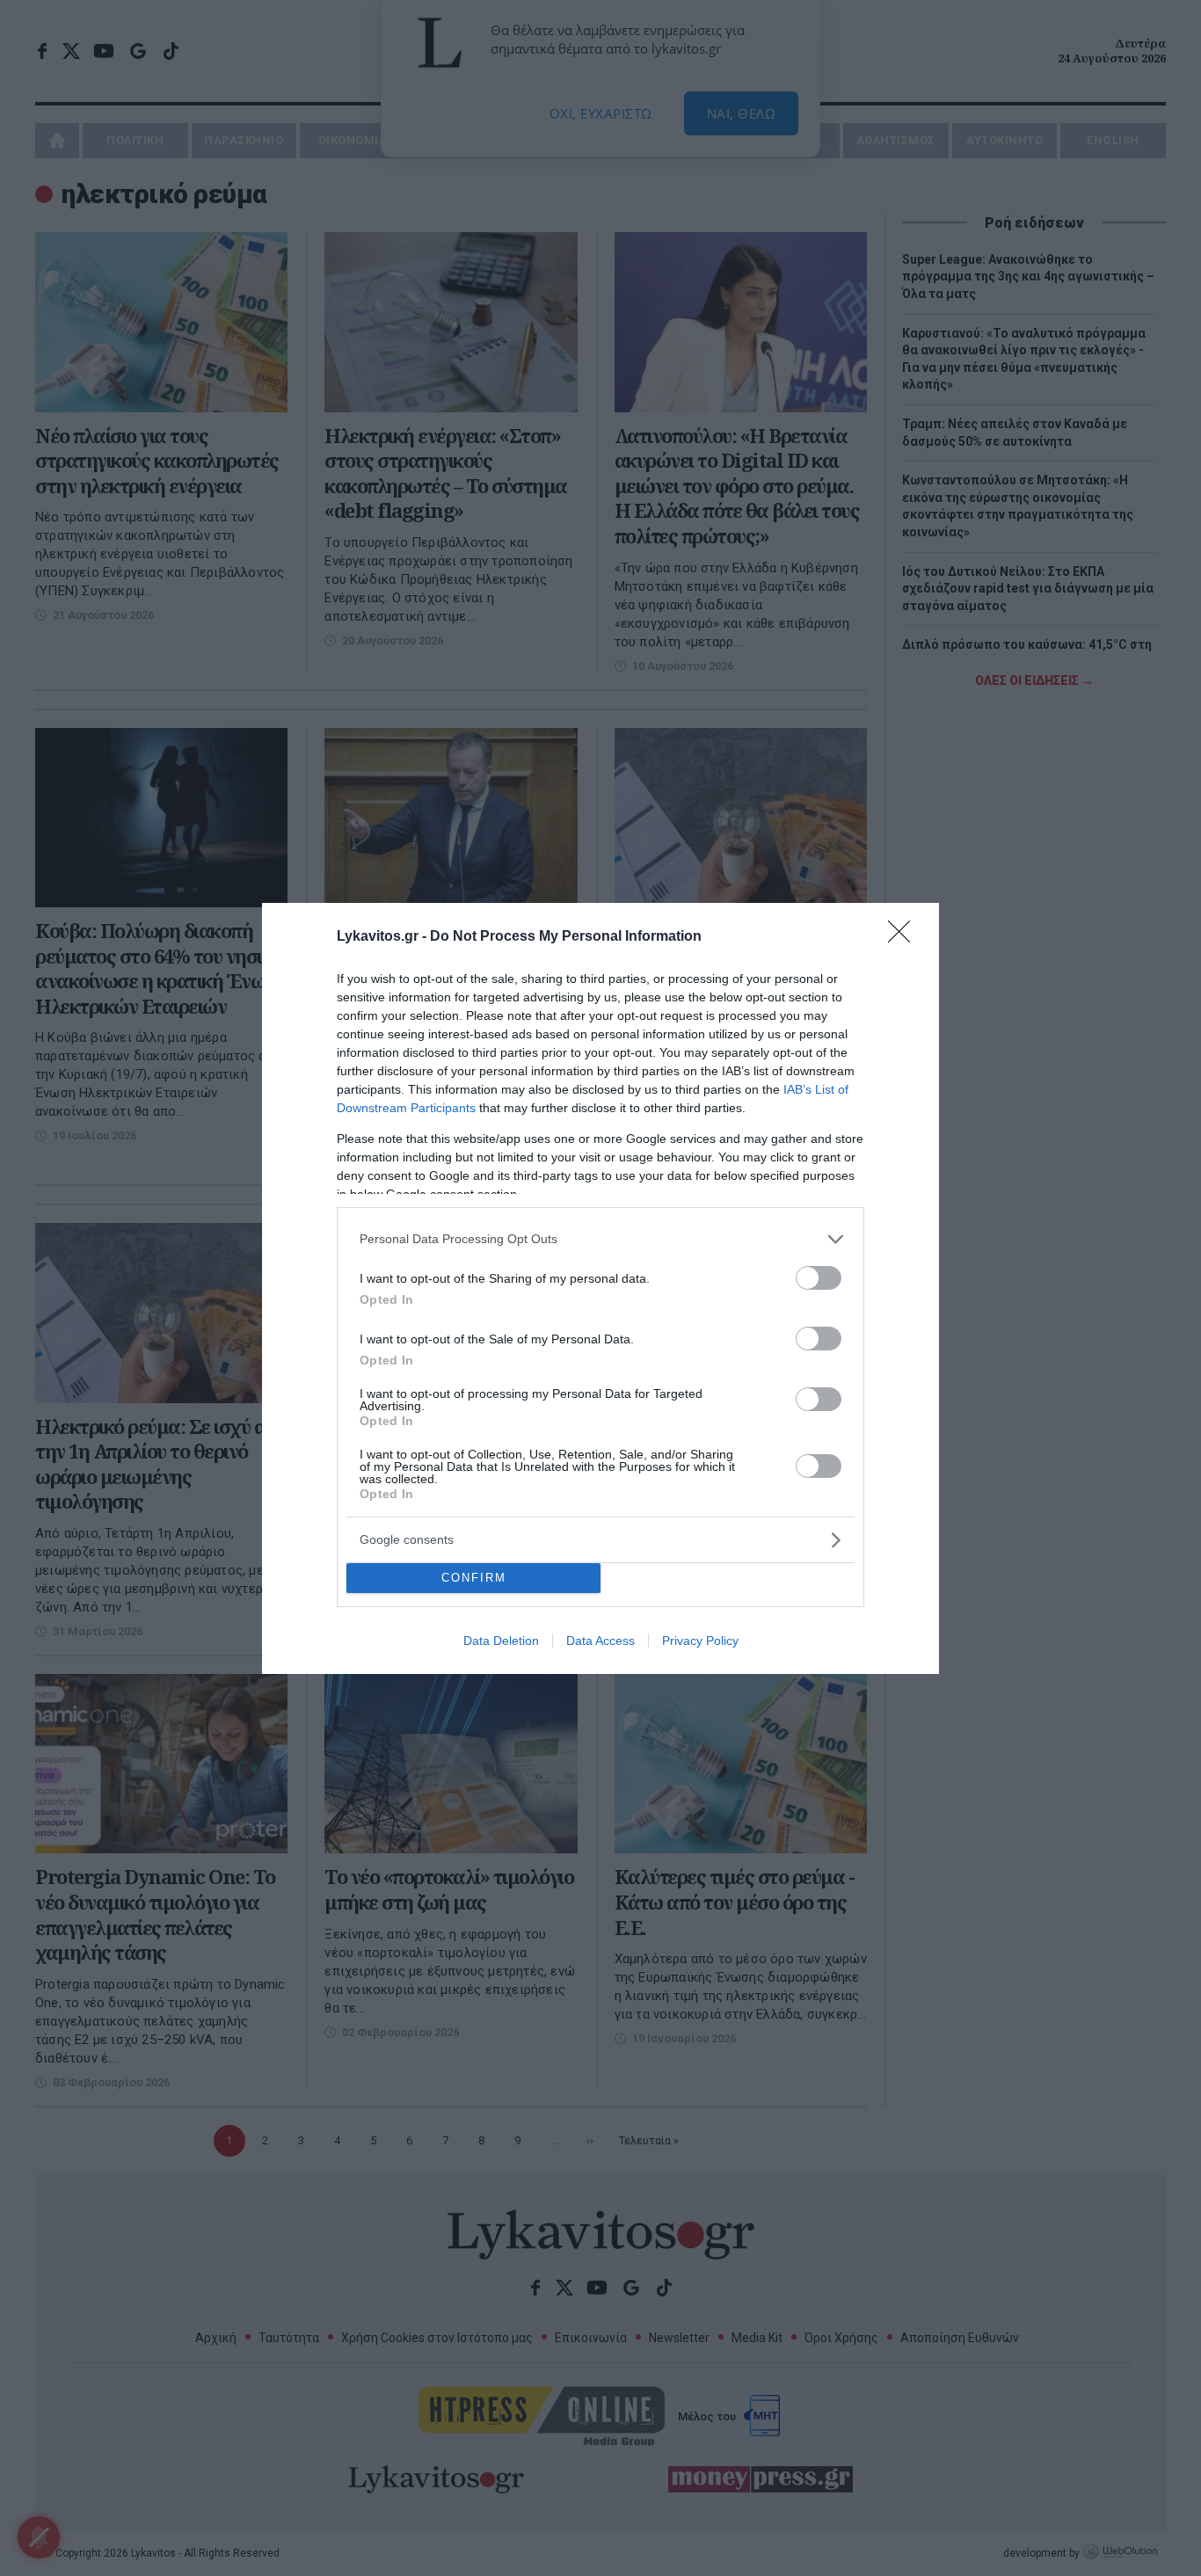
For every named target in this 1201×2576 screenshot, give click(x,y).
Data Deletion (501, 1641)
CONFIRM (474, 1578)
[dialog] (600, 1288)
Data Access (600, 1641)
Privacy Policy (700, 1641)
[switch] (819, 1278)
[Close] (905, 937)
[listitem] (600, 1239)
